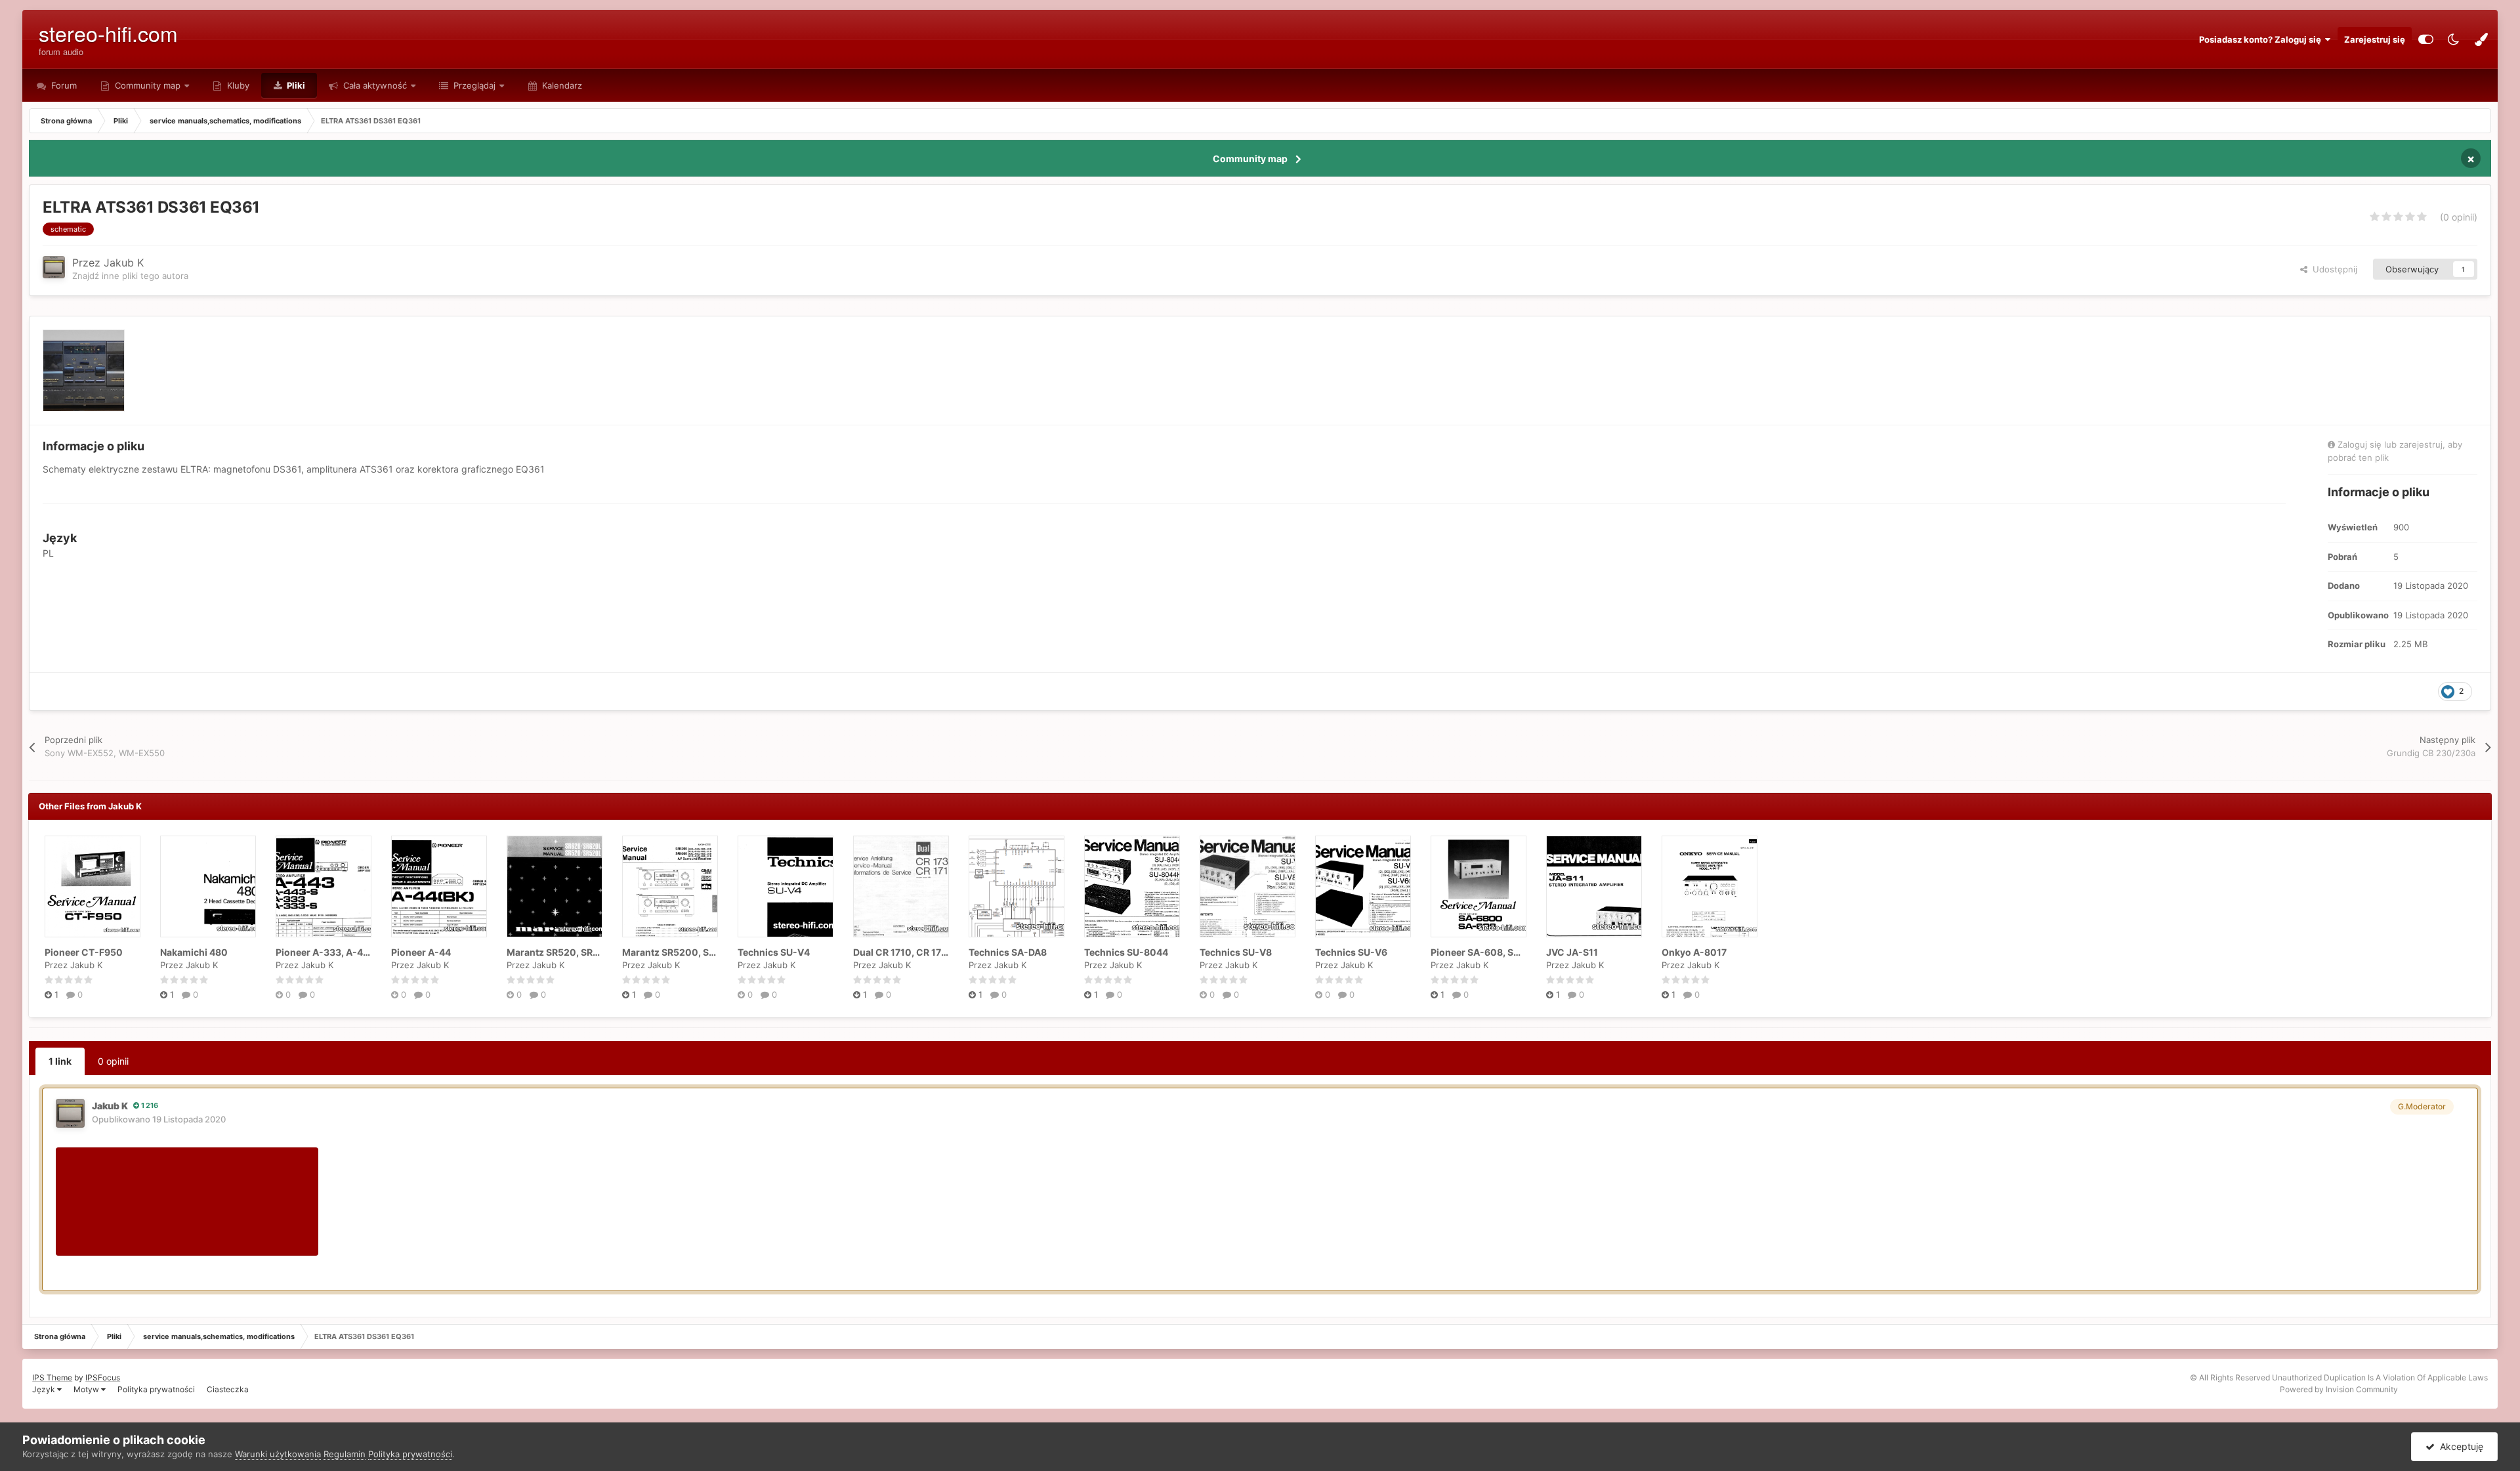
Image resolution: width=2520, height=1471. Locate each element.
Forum (63, 85)
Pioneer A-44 (421, 952)
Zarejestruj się (2375, 39)
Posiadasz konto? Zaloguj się (2262, 39)
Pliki (295, 85)
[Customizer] (2426, 39)
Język (45, 1389)
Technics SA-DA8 (1008, 952)
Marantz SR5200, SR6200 (681, 952)
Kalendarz (561, 85)
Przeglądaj (473, 85)
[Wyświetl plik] (93, 886)
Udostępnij (2332, 269)
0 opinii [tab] (113, 1061)
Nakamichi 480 (194, 952)
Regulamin (345, 1454)
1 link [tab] (60, 1061)
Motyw (87, 1389)
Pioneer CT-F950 (84, 952)
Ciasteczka (228, 1389)
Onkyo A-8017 (1694, 952)
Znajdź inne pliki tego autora (130, 276)
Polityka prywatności (156, 1389)
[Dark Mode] (2454, 39)
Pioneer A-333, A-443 (325, 952)
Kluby (237, 85)
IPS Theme (52, 1377)
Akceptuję (2459, 1446)
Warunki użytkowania (278, 1454)
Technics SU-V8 (1236, 952)
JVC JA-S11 (1572, 952)
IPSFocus (103, 1377)
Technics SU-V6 (1351, 952)
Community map (148, 85)
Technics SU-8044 (1126, 952)
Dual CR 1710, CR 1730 (903, 952)
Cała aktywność (374, 85)
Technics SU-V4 (774, 952)
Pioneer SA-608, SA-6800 (1490, 952)
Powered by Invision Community (2339, 1389)
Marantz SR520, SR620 (559, 952)
